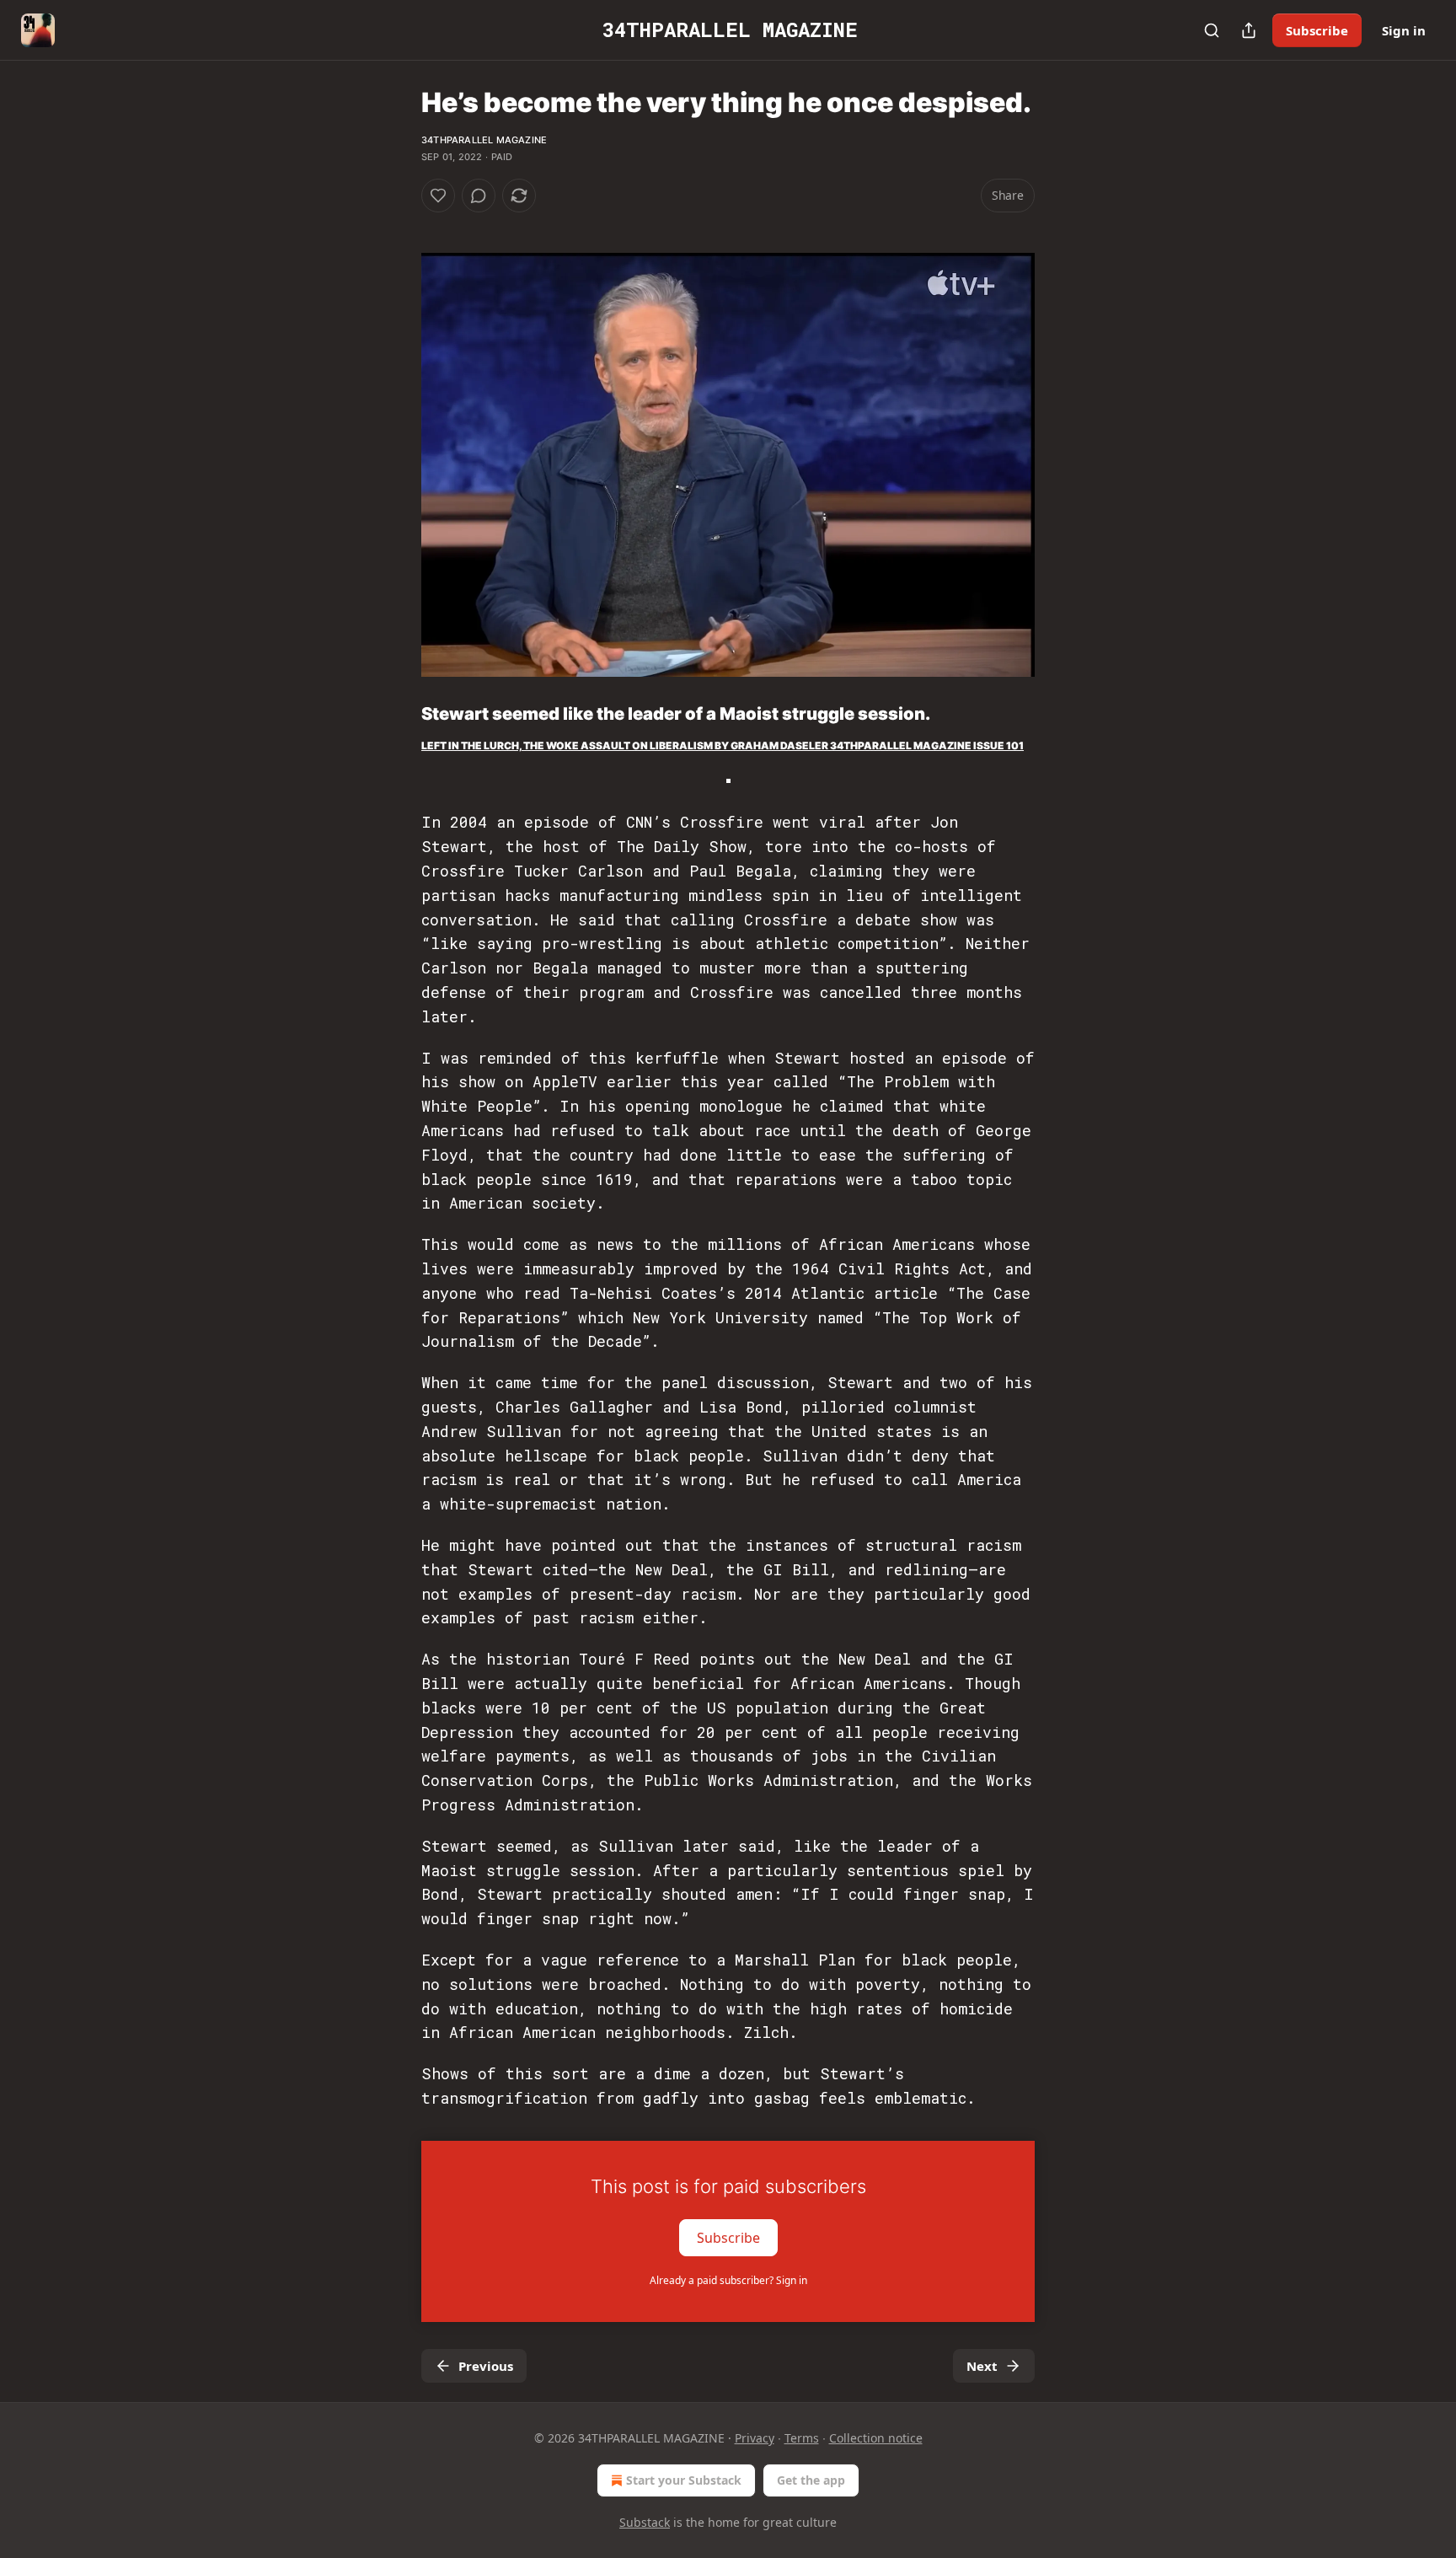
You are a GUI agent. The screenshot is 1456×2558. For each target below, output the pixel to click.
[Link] (398, 714)
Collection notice (876, 2438)
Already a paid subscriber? (728, 2280)
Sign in (1404, 30)
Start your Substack (684, 2480)
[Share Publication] (1249, 30)
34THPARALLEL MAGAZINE (484, 140)
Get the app (811, 2480)
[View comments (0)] (479, 196)
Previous (486, 2366)
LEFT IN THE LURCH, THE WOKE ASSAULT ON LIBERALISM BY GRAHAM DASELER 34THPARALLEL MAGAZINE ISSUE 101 (723, 745)
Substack (645, 2522)
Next (982, 2366)
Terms (802, 2438)
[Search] (1212, 30)
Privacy (755, 2438)
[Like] (438, 196)
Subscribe (1317, 30)
